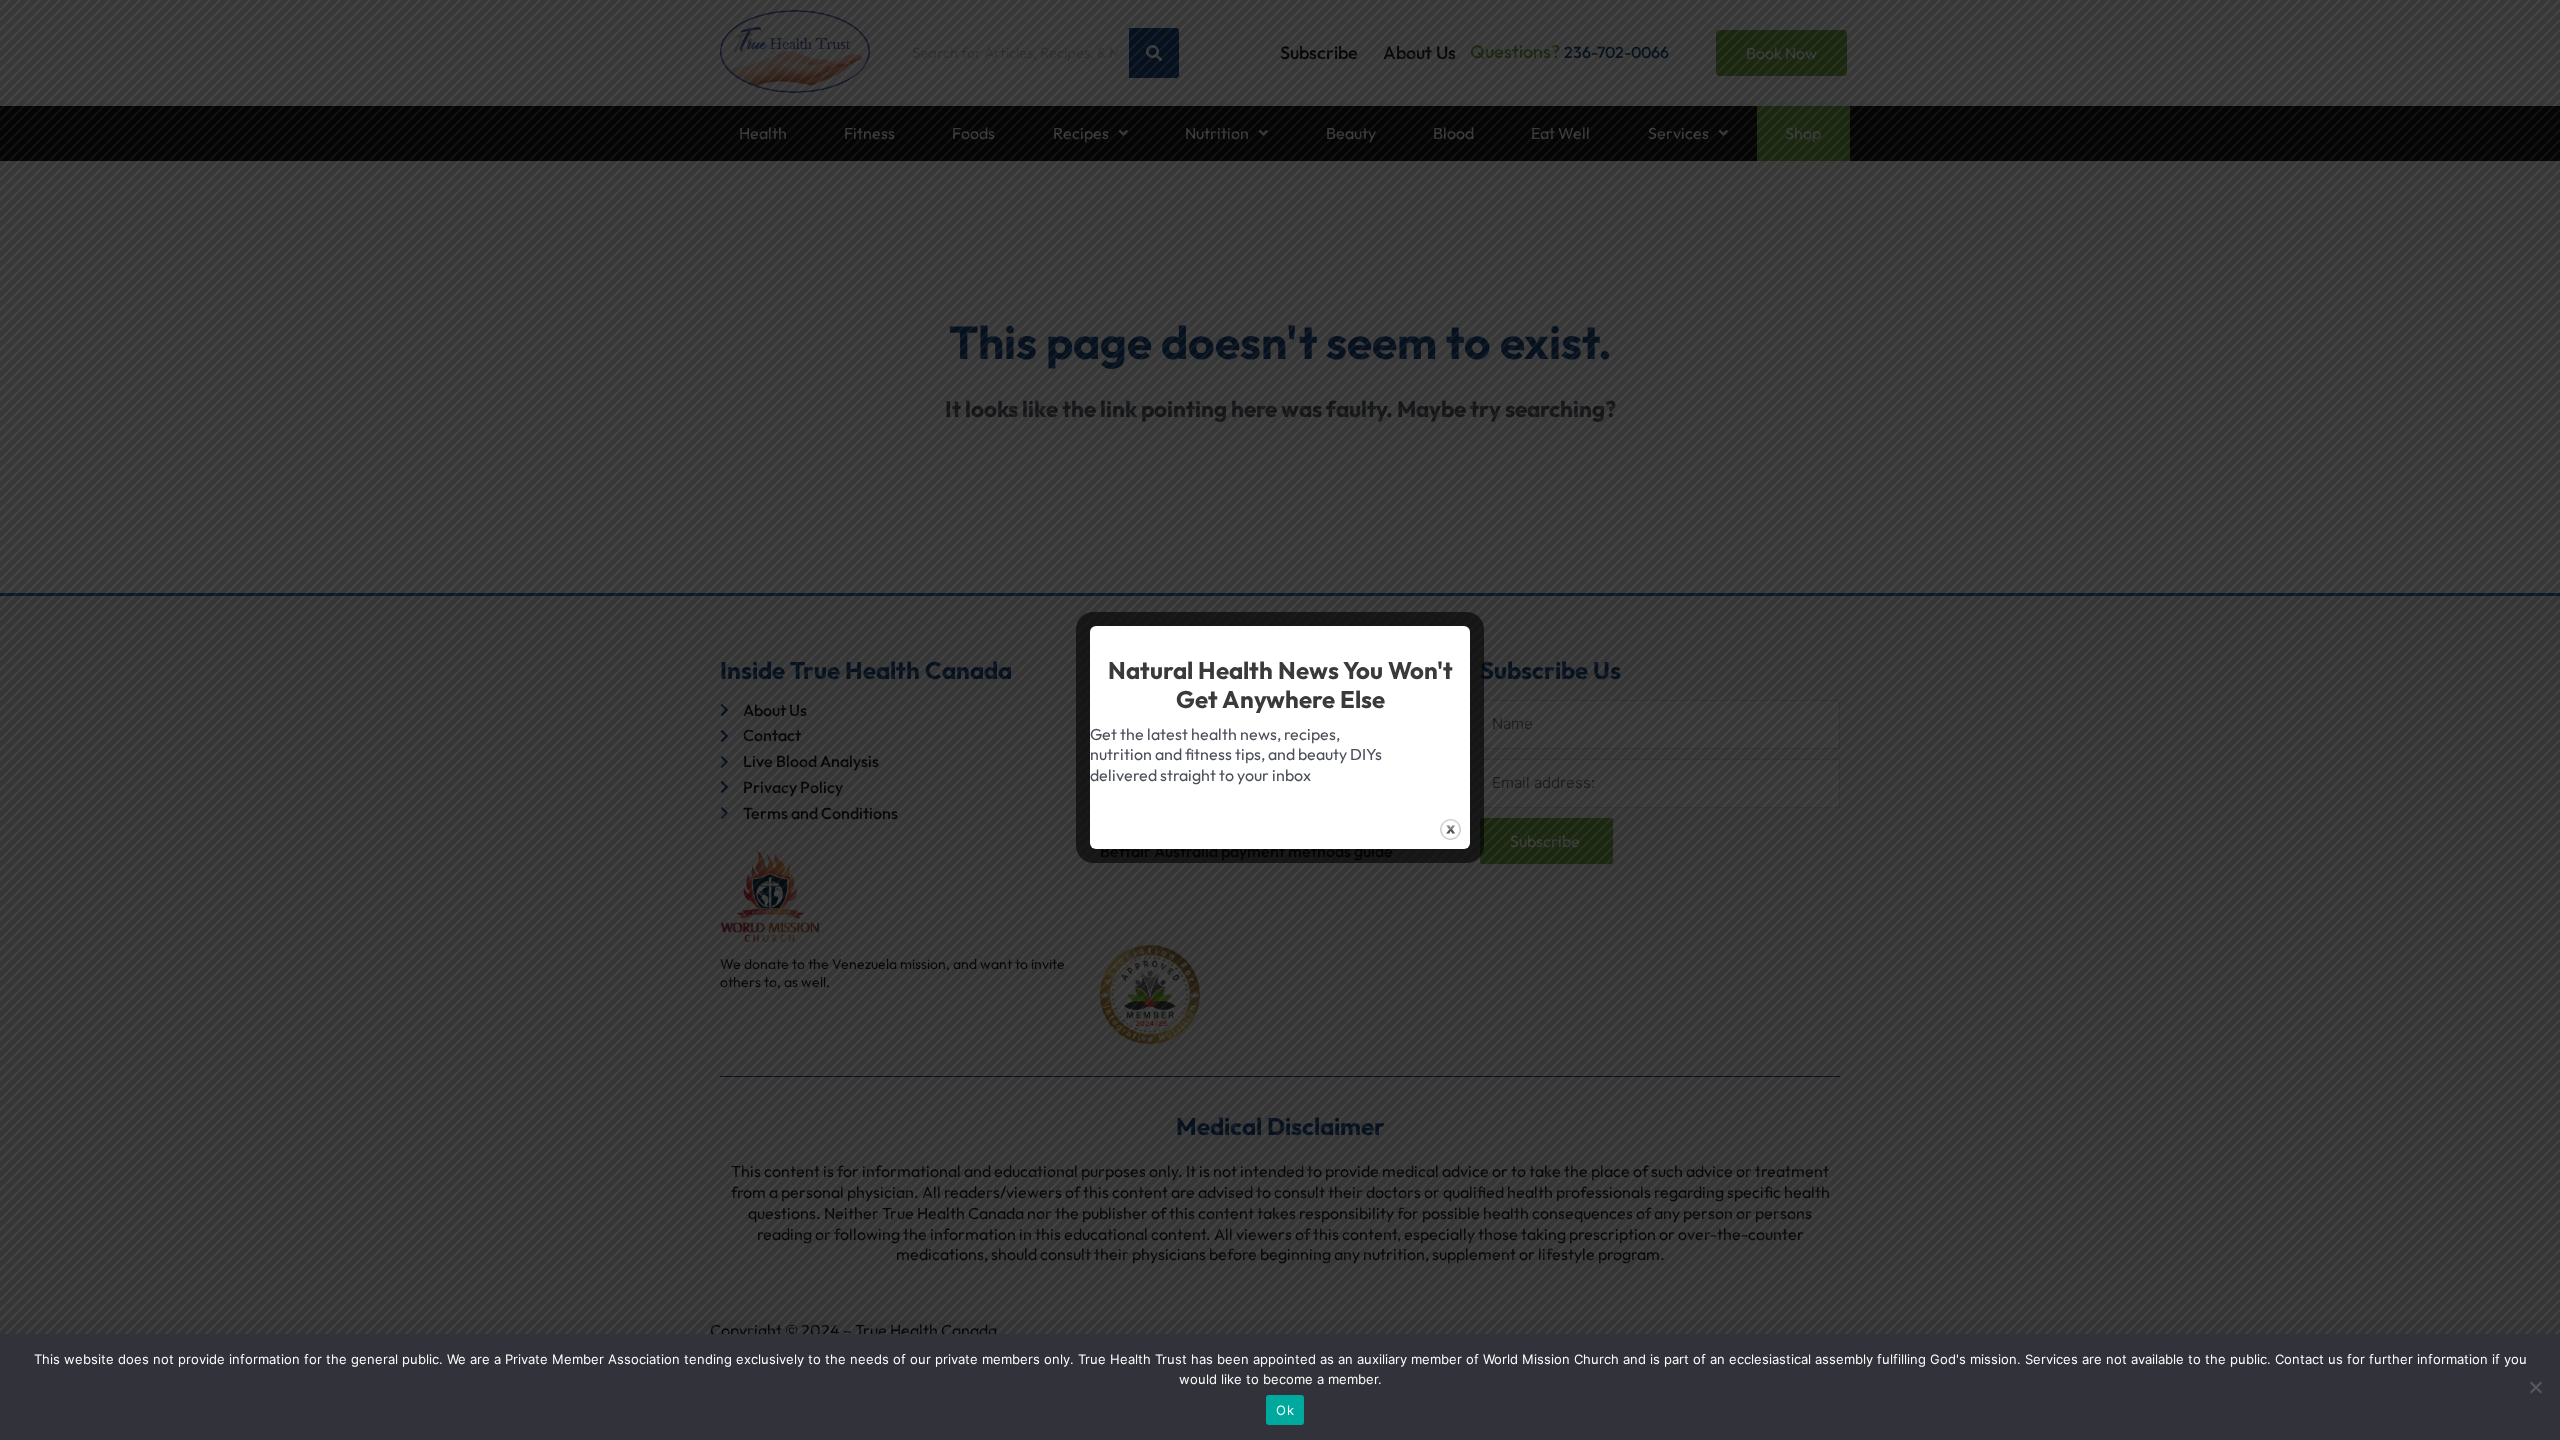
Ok (1285, 1410)
